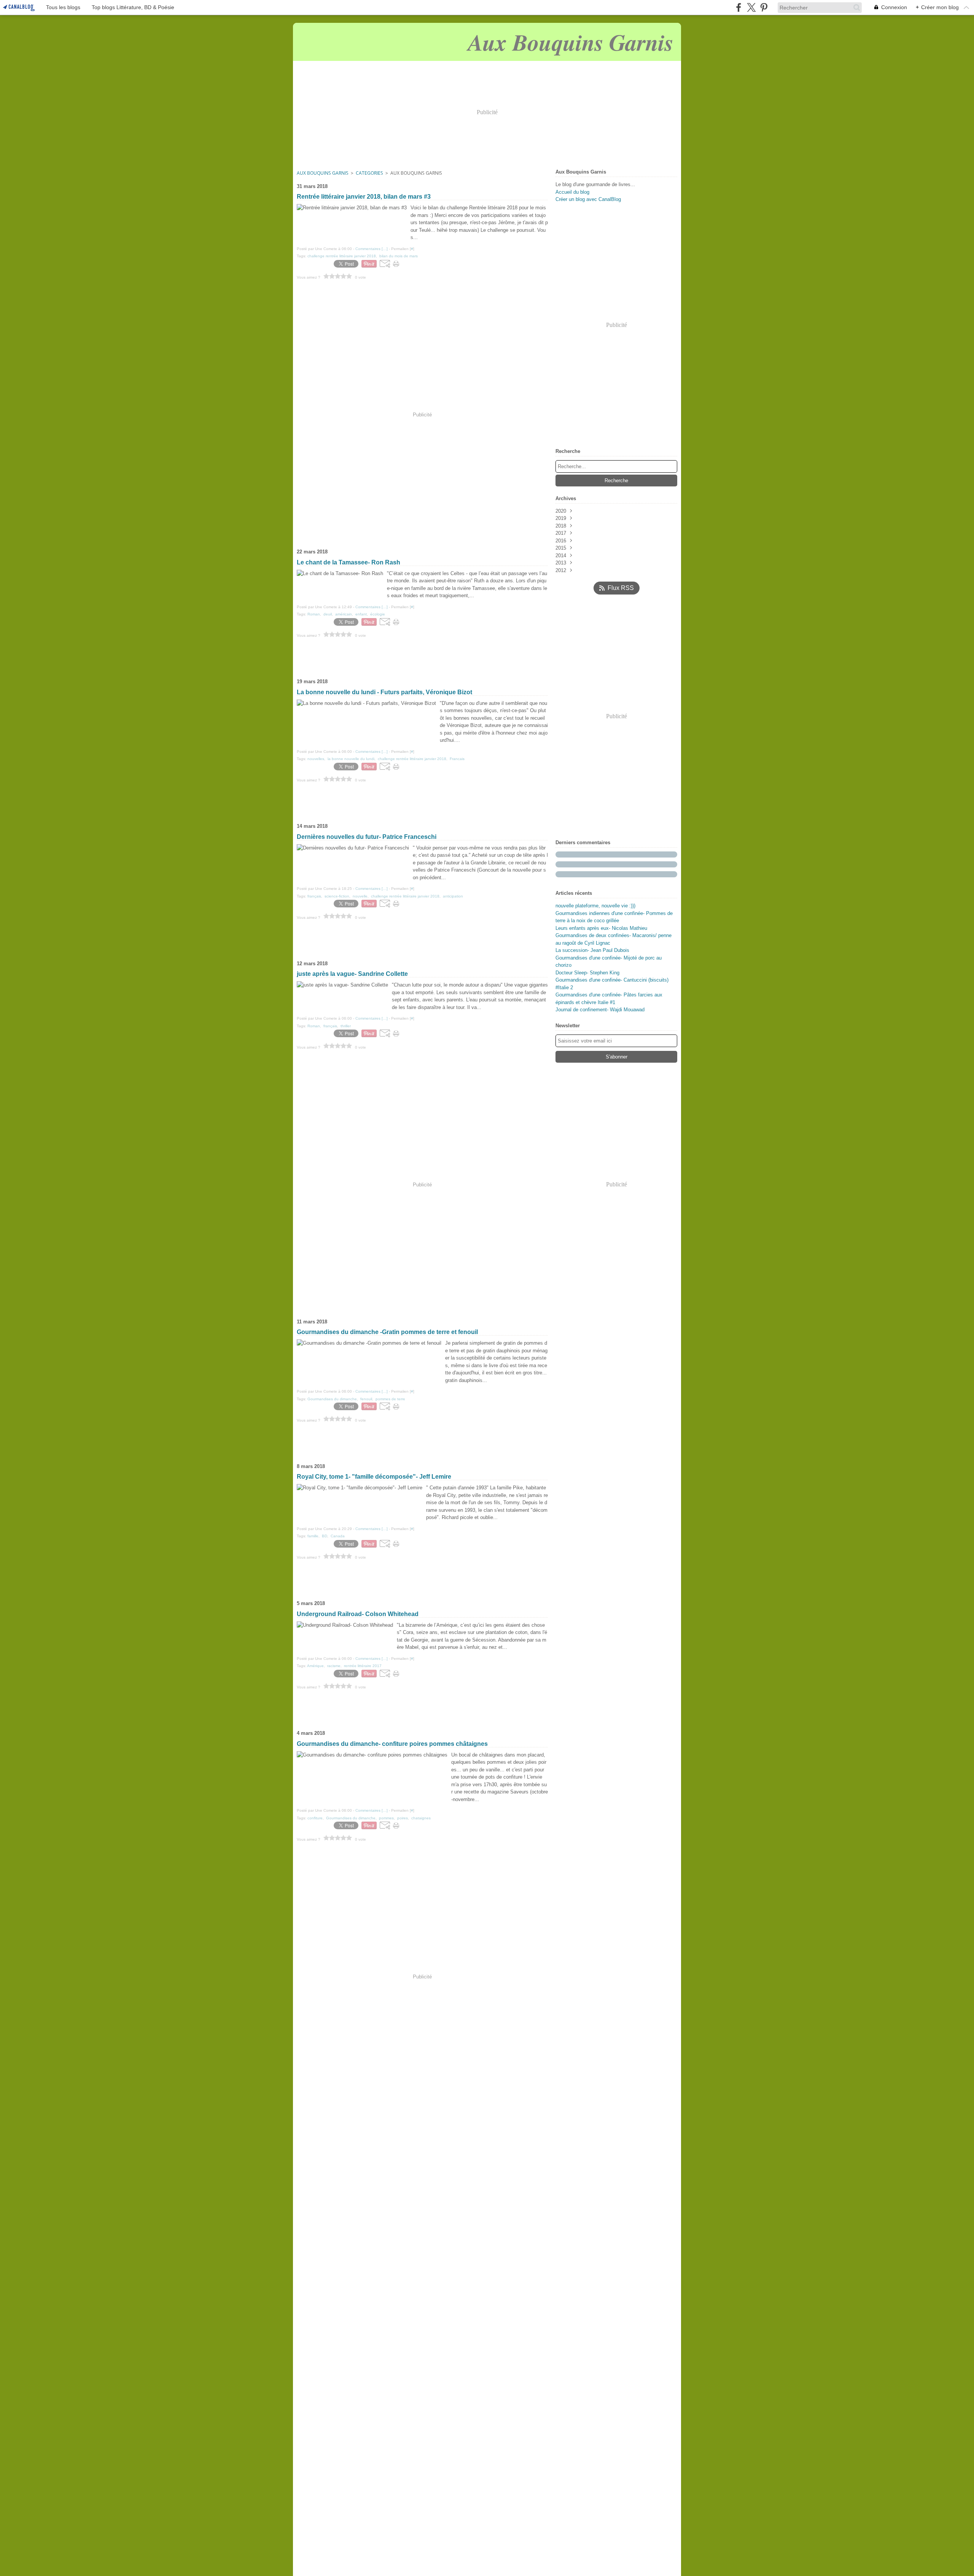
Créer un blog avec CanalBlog (588, 199)
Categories (369, 173)
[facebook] (739, 7)
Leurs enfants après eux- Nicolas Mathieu (601, 928)
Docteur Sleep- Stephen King (587, 973)
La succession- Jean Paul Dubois (592, 950)
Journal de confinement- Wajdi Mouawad (600, 1010)
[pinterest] (764, 7)
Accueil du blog (572, 192)
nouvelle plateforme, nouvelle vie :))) (595, 906)
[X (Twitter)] (751, 7)
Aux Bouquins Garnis (323, 173)
